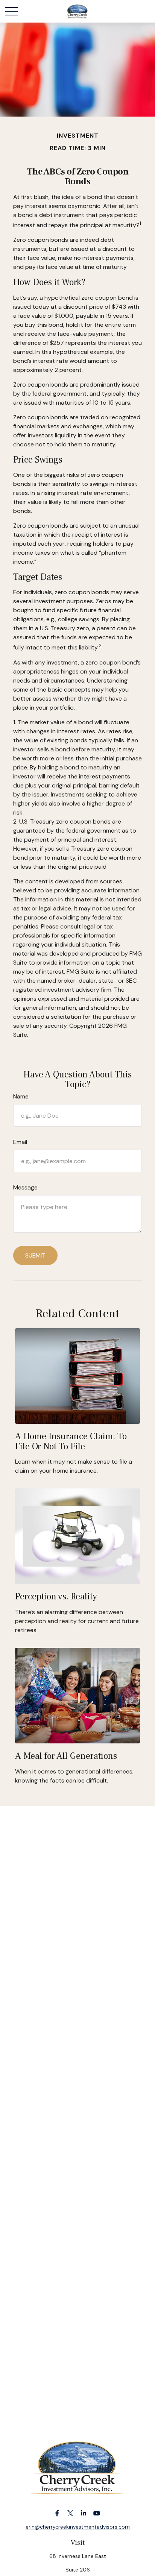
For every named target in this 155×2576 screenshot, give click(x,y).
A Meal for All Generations (66, 1756)
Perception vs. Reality (56, 1597)
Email (20, 1142)
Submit (35, 1255)
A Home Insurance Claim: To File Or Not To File (71, 1441)
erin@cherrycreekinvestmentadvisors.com (78, 2527)
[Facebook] (57, 2513)
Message (25, 1187)
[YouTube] (96, 2513)
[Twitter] (70, 2513)
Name (21, 1096)
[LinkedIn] (83, 2513)
